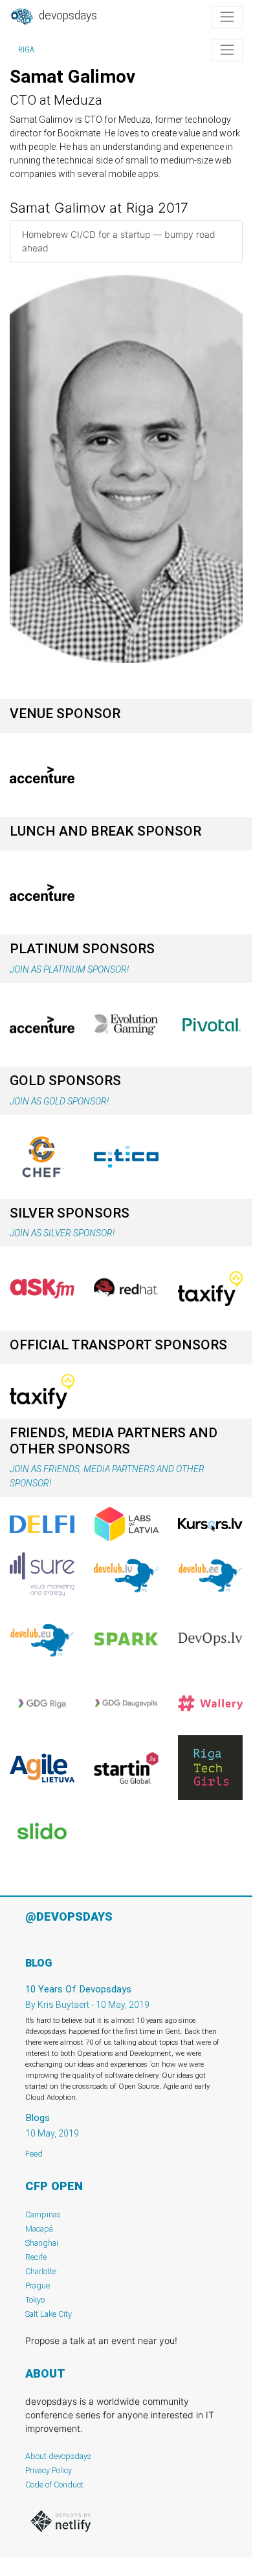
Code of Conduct (54, 2485)
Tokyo (35, 2300)
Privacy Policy (49, 2470)
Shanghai (42, 2243)
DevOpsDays (67, 16)
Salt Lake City (49, 2314)
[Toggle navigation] (227, 17)
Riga (26, 50)
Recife (36, 2257)
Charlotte (41, 2271)
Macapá (39, 2229)
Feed (34, 2154)
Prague (38, 2286)
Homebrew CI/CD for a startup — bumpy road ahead (119, 241)
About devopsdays (58, 2456)
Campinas (43, 2214)
